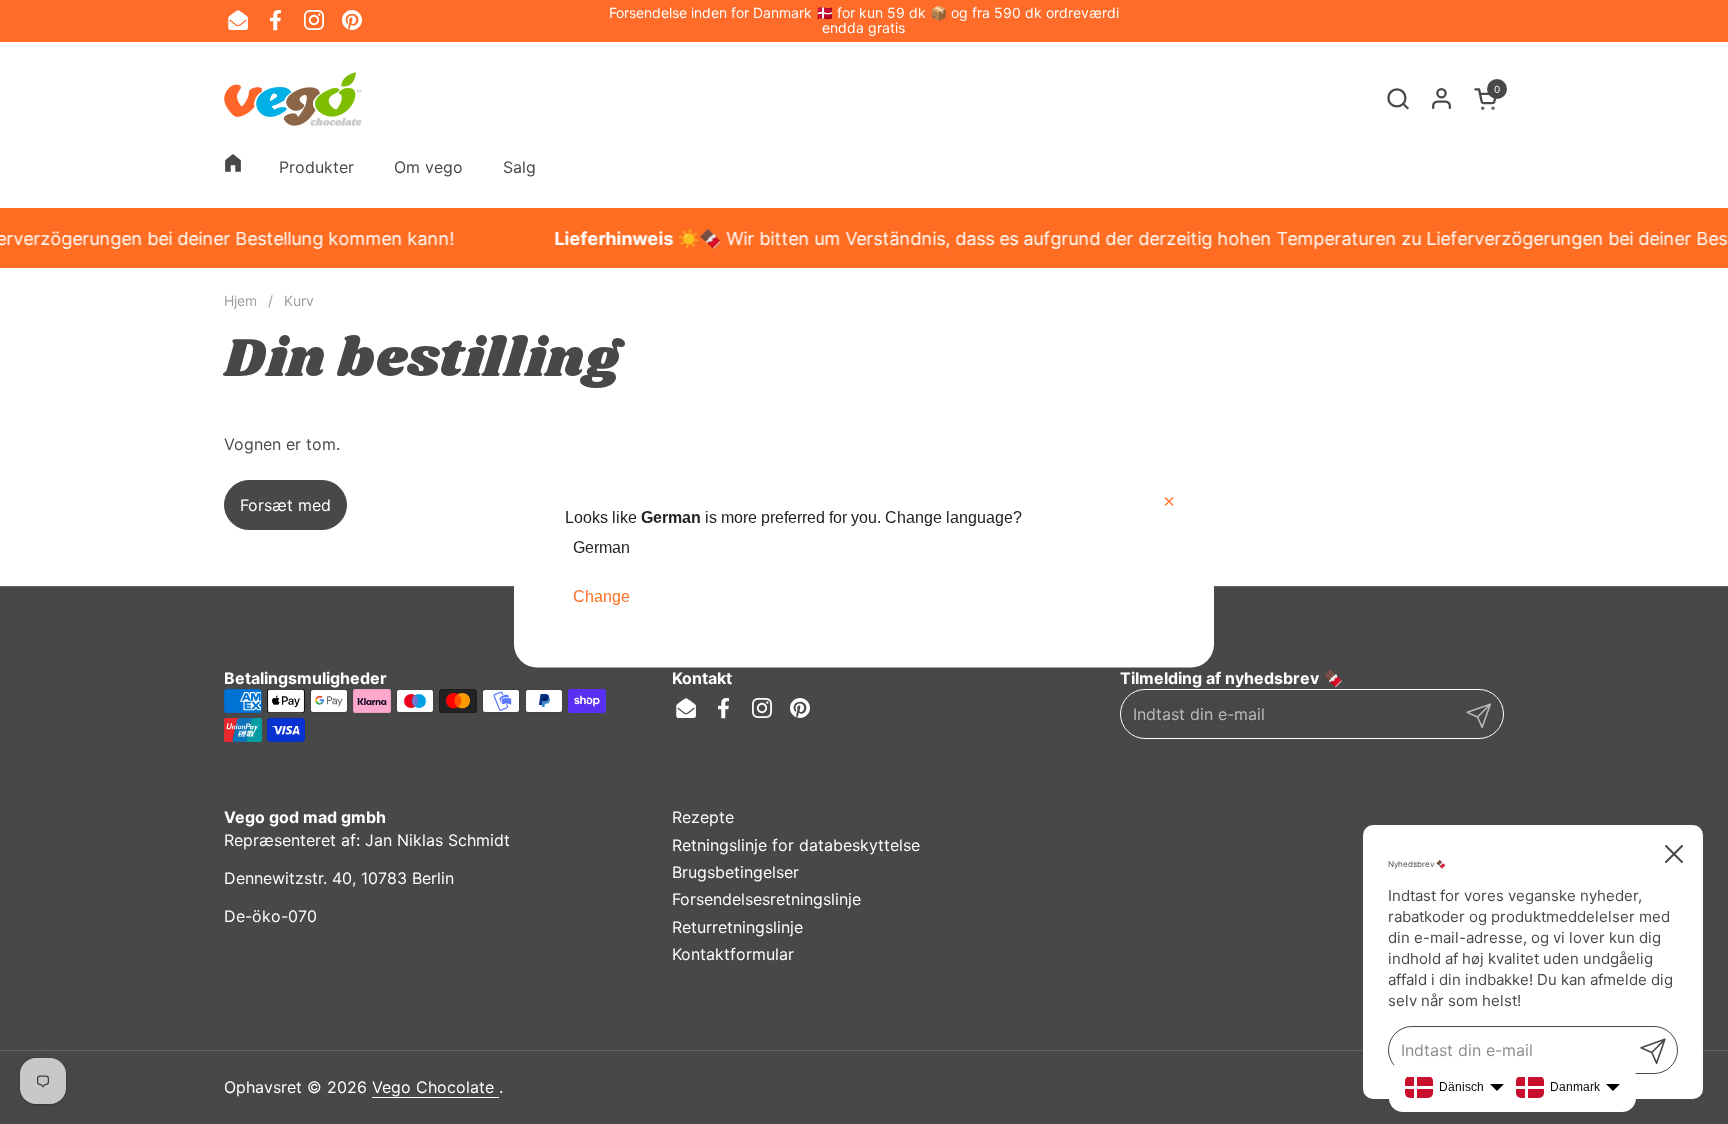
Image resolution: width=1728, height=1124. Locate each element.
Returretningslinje (737, 927)
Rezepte (703, 817)
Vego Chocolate (435, 1087)
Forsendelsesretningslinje (766, 899)
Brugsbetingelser (735, 872)
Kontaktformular (733, 954)
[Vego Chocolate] (293, 99)
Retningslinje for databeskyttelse (796, 845)
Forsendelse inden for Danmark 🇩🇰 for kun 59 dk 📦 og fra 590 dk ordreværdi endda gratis (864, 20)
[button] (1397, 98)
